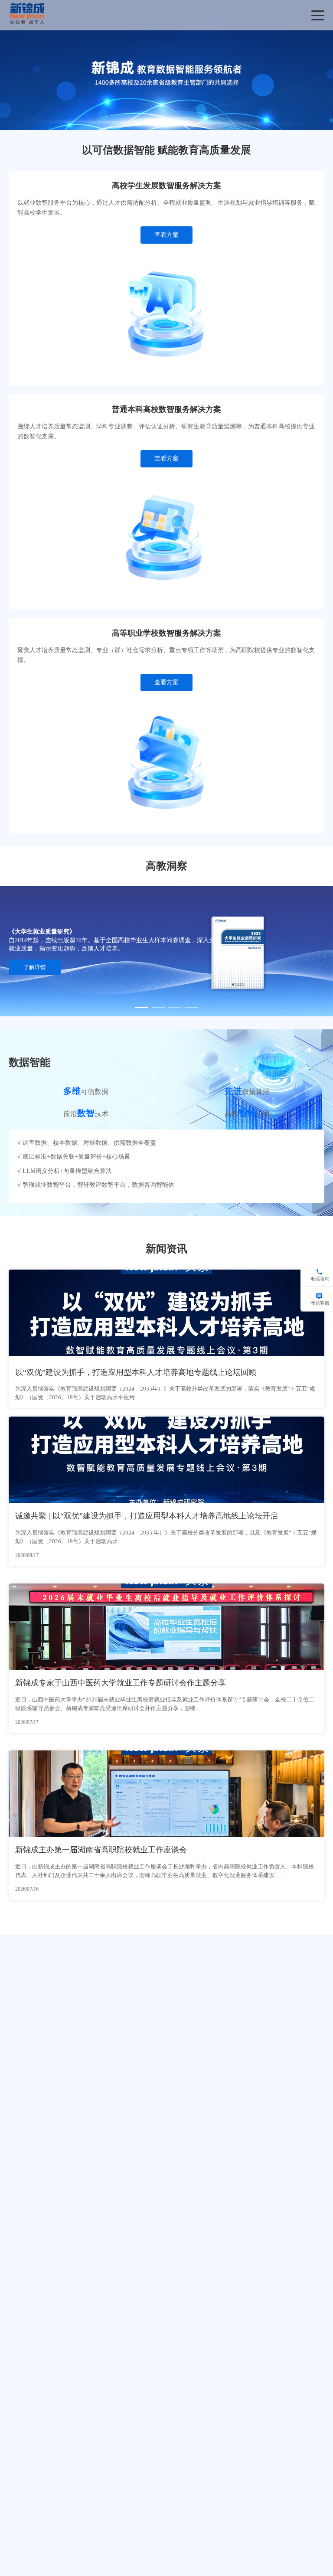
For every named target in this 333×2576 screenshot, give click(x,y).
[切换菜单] (318, 15)
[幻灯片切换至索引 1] (150, 121)
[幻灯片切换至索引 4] (191, 1008)
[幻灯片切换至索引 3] (183, 121)
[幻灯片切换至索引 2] (166, 121)
